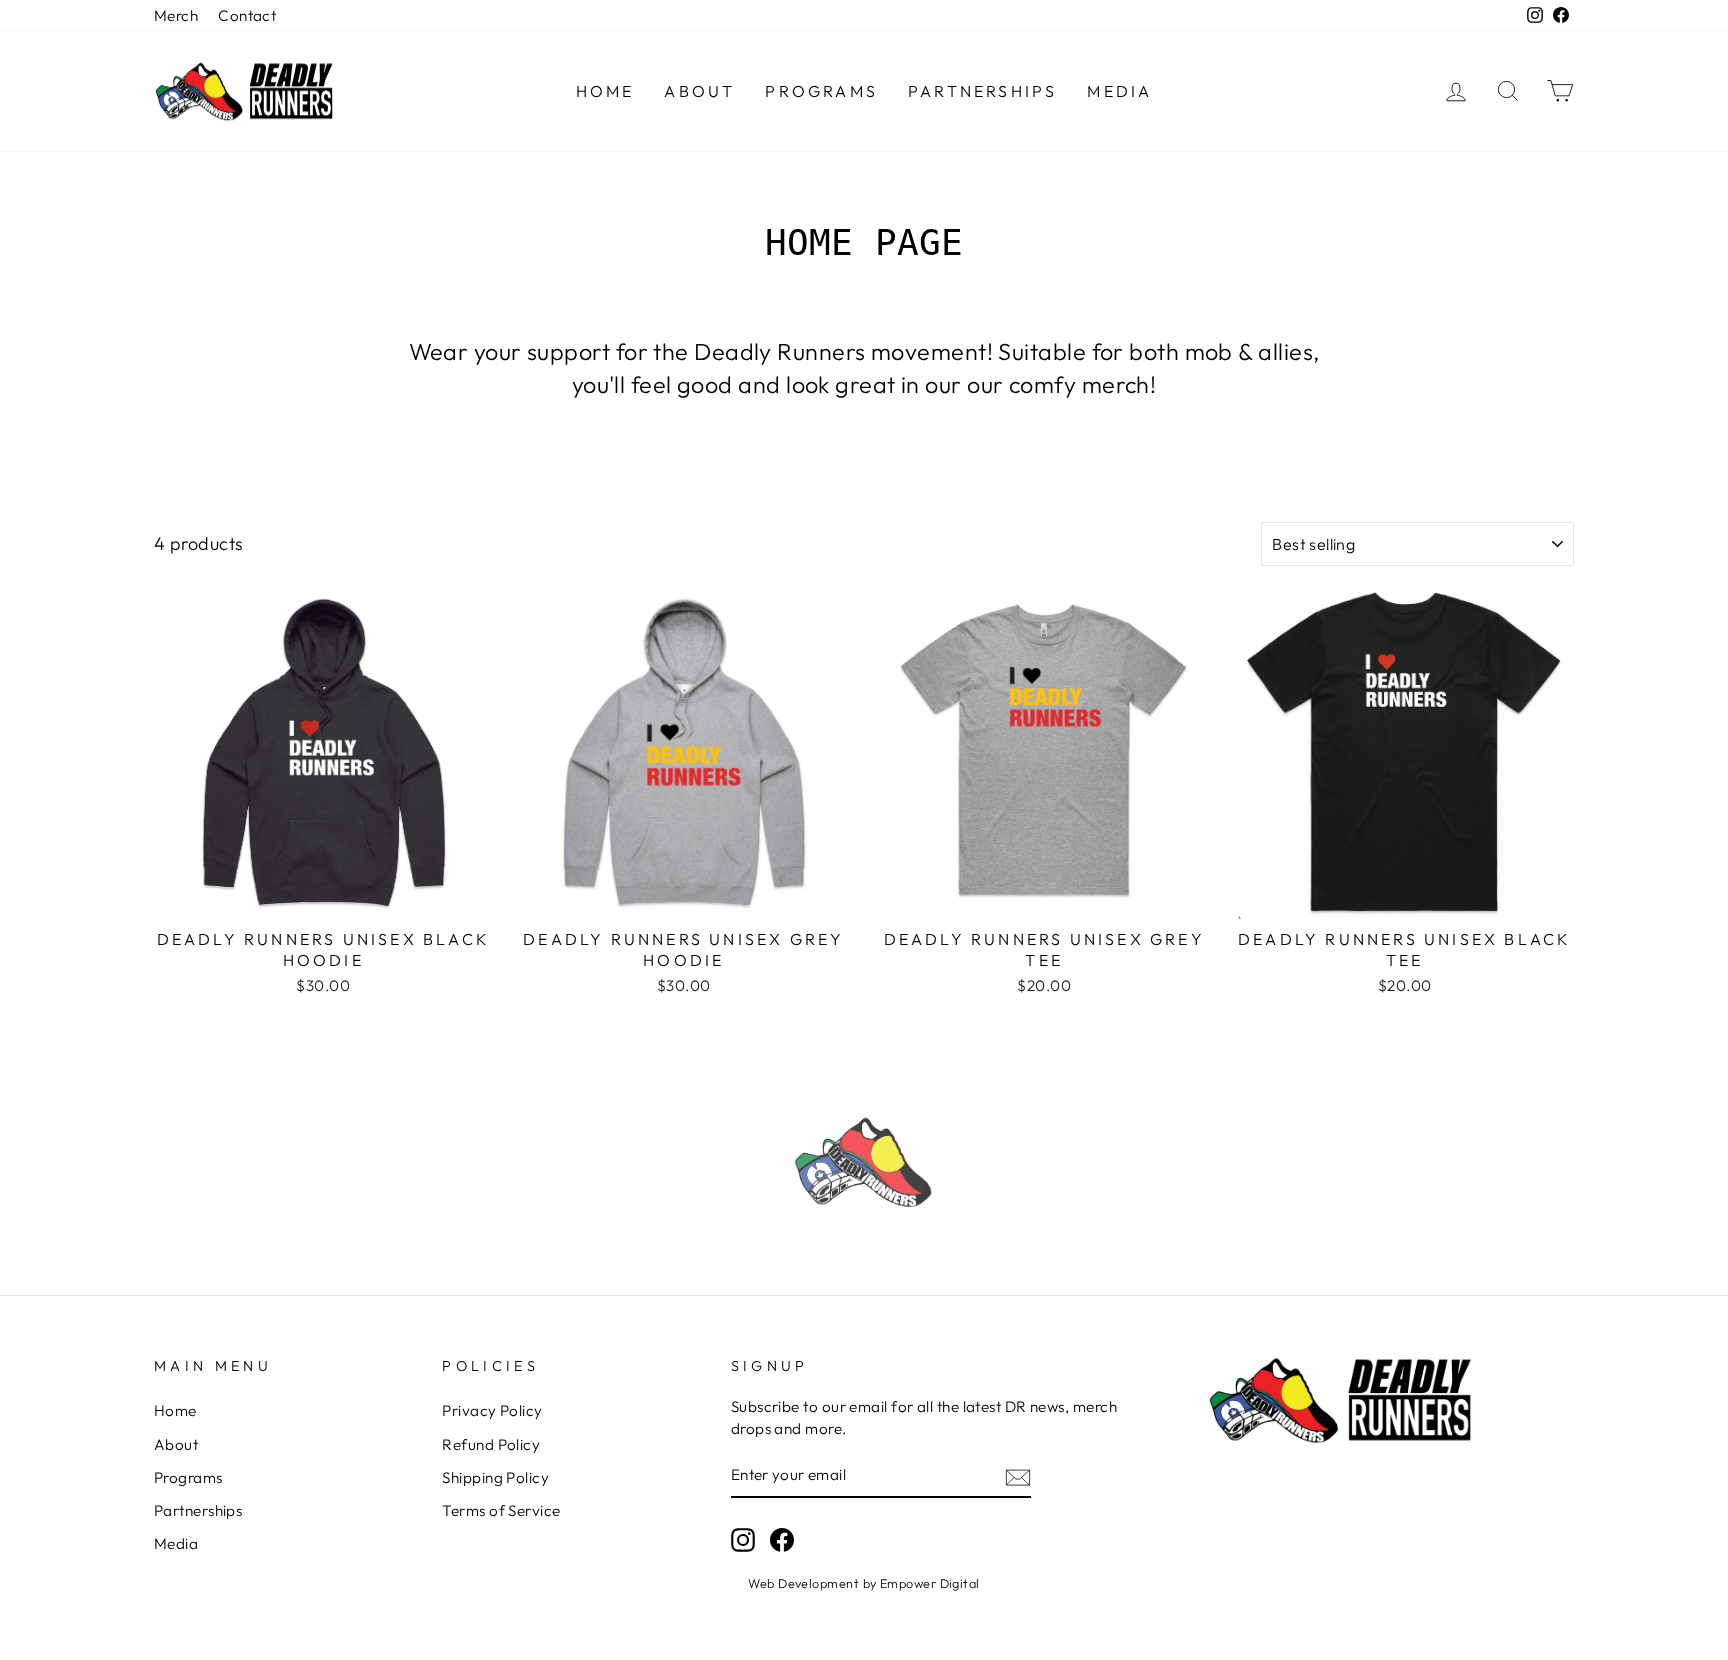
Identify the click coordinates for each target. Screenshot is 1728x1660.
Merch (176, 15)
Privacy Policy (492, 1410)
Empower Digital (930, 1583)
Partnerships (982, 91)
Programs (821, 91)
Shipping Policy (495, 1477)
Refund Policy (491, 1444)
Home (605, 91)
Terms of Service (501, 1510)
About (699, 91)
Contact (247, 15)
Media (1119, 91)
